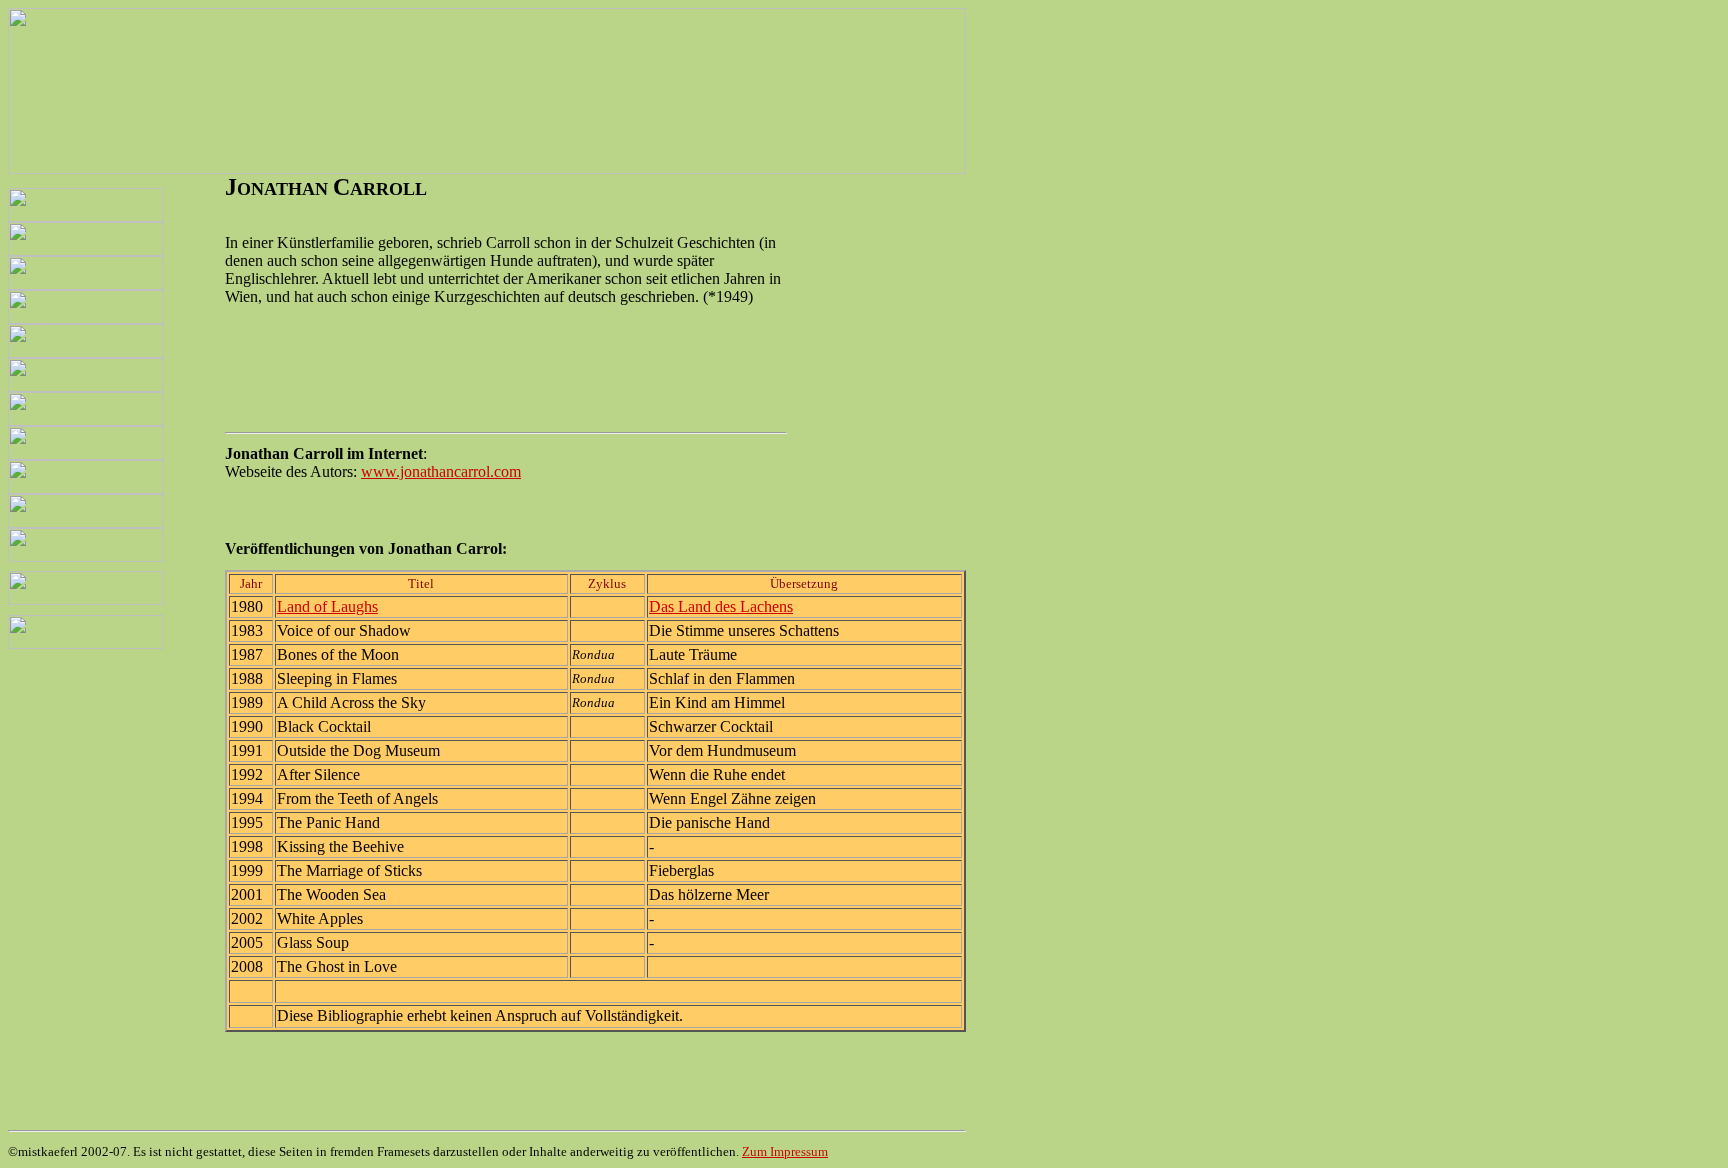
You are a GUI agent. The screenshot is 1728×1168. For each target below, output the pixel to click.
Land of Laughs (327, 606)
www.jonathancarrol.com (441, 471)
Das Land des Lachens (721, 606)
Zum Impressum (785, 1151)
